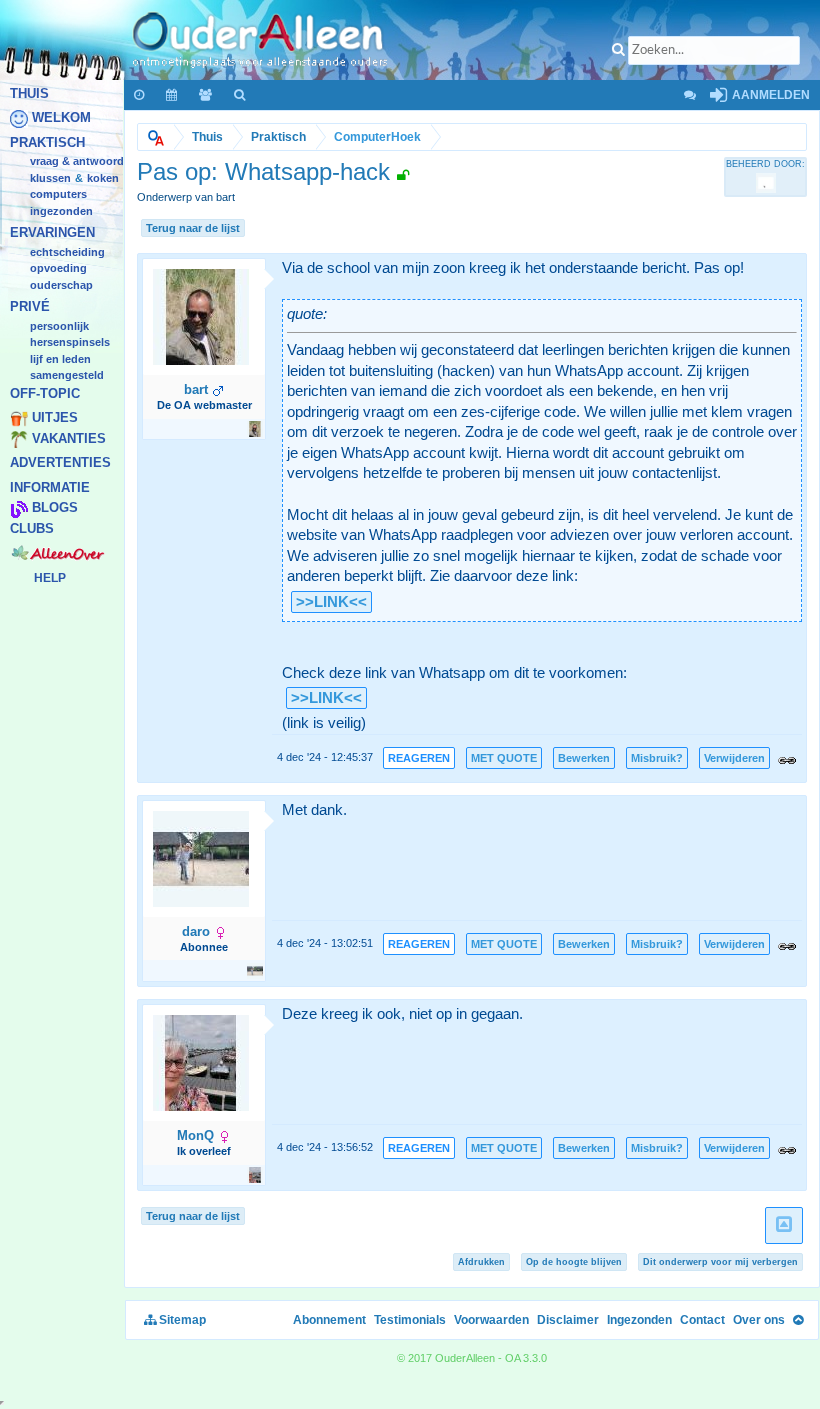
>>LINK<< (331, 602)
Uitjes (55, 418)
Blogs (55, 508)
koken (103, 178)
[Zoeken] (240, 95)
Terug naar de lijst (193, 228)
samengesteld (67, 376)
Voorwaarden (491, 1320)
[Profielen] (206, 95)
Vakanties (69, 438)
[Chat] (689, 95)
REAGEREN (419, 758)
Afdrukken (481, 1262)
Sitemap (181, 1320)
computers (58, 195)
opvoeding (58, 269)
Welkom (61, 118)
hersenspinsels (70, 343)
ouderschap (61, 285)
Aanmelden (769, 95)
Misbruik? (657, 758)
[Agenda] (172, 95)
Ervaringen (52, 233)
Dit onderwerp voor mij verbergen (720, 1262)
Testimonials (410, 1320)
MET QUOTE (504, 758)
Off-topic (45, 393)
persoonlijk (59, 326)
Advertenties (60, 463)
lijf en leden (60, 359)
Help (50, 578)
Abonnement (329, 1320)
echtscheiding (67, 252)
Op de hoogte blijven (574, 1262)
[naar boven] (784, 1225)
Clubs (32, 528)
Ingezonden (61, 211)
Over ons (759, 1320)
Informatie (50, 487)
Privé (30, 307)
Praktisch (47, 142)
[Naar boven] (798, 1320)
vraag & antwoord (77, 162)
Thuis (29, 93)
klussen (50, 178)
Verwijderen (734, 758)
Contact (702, 1320)
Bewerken (584, 758)
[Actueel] (140, 95)
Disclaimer (568, 1320)
